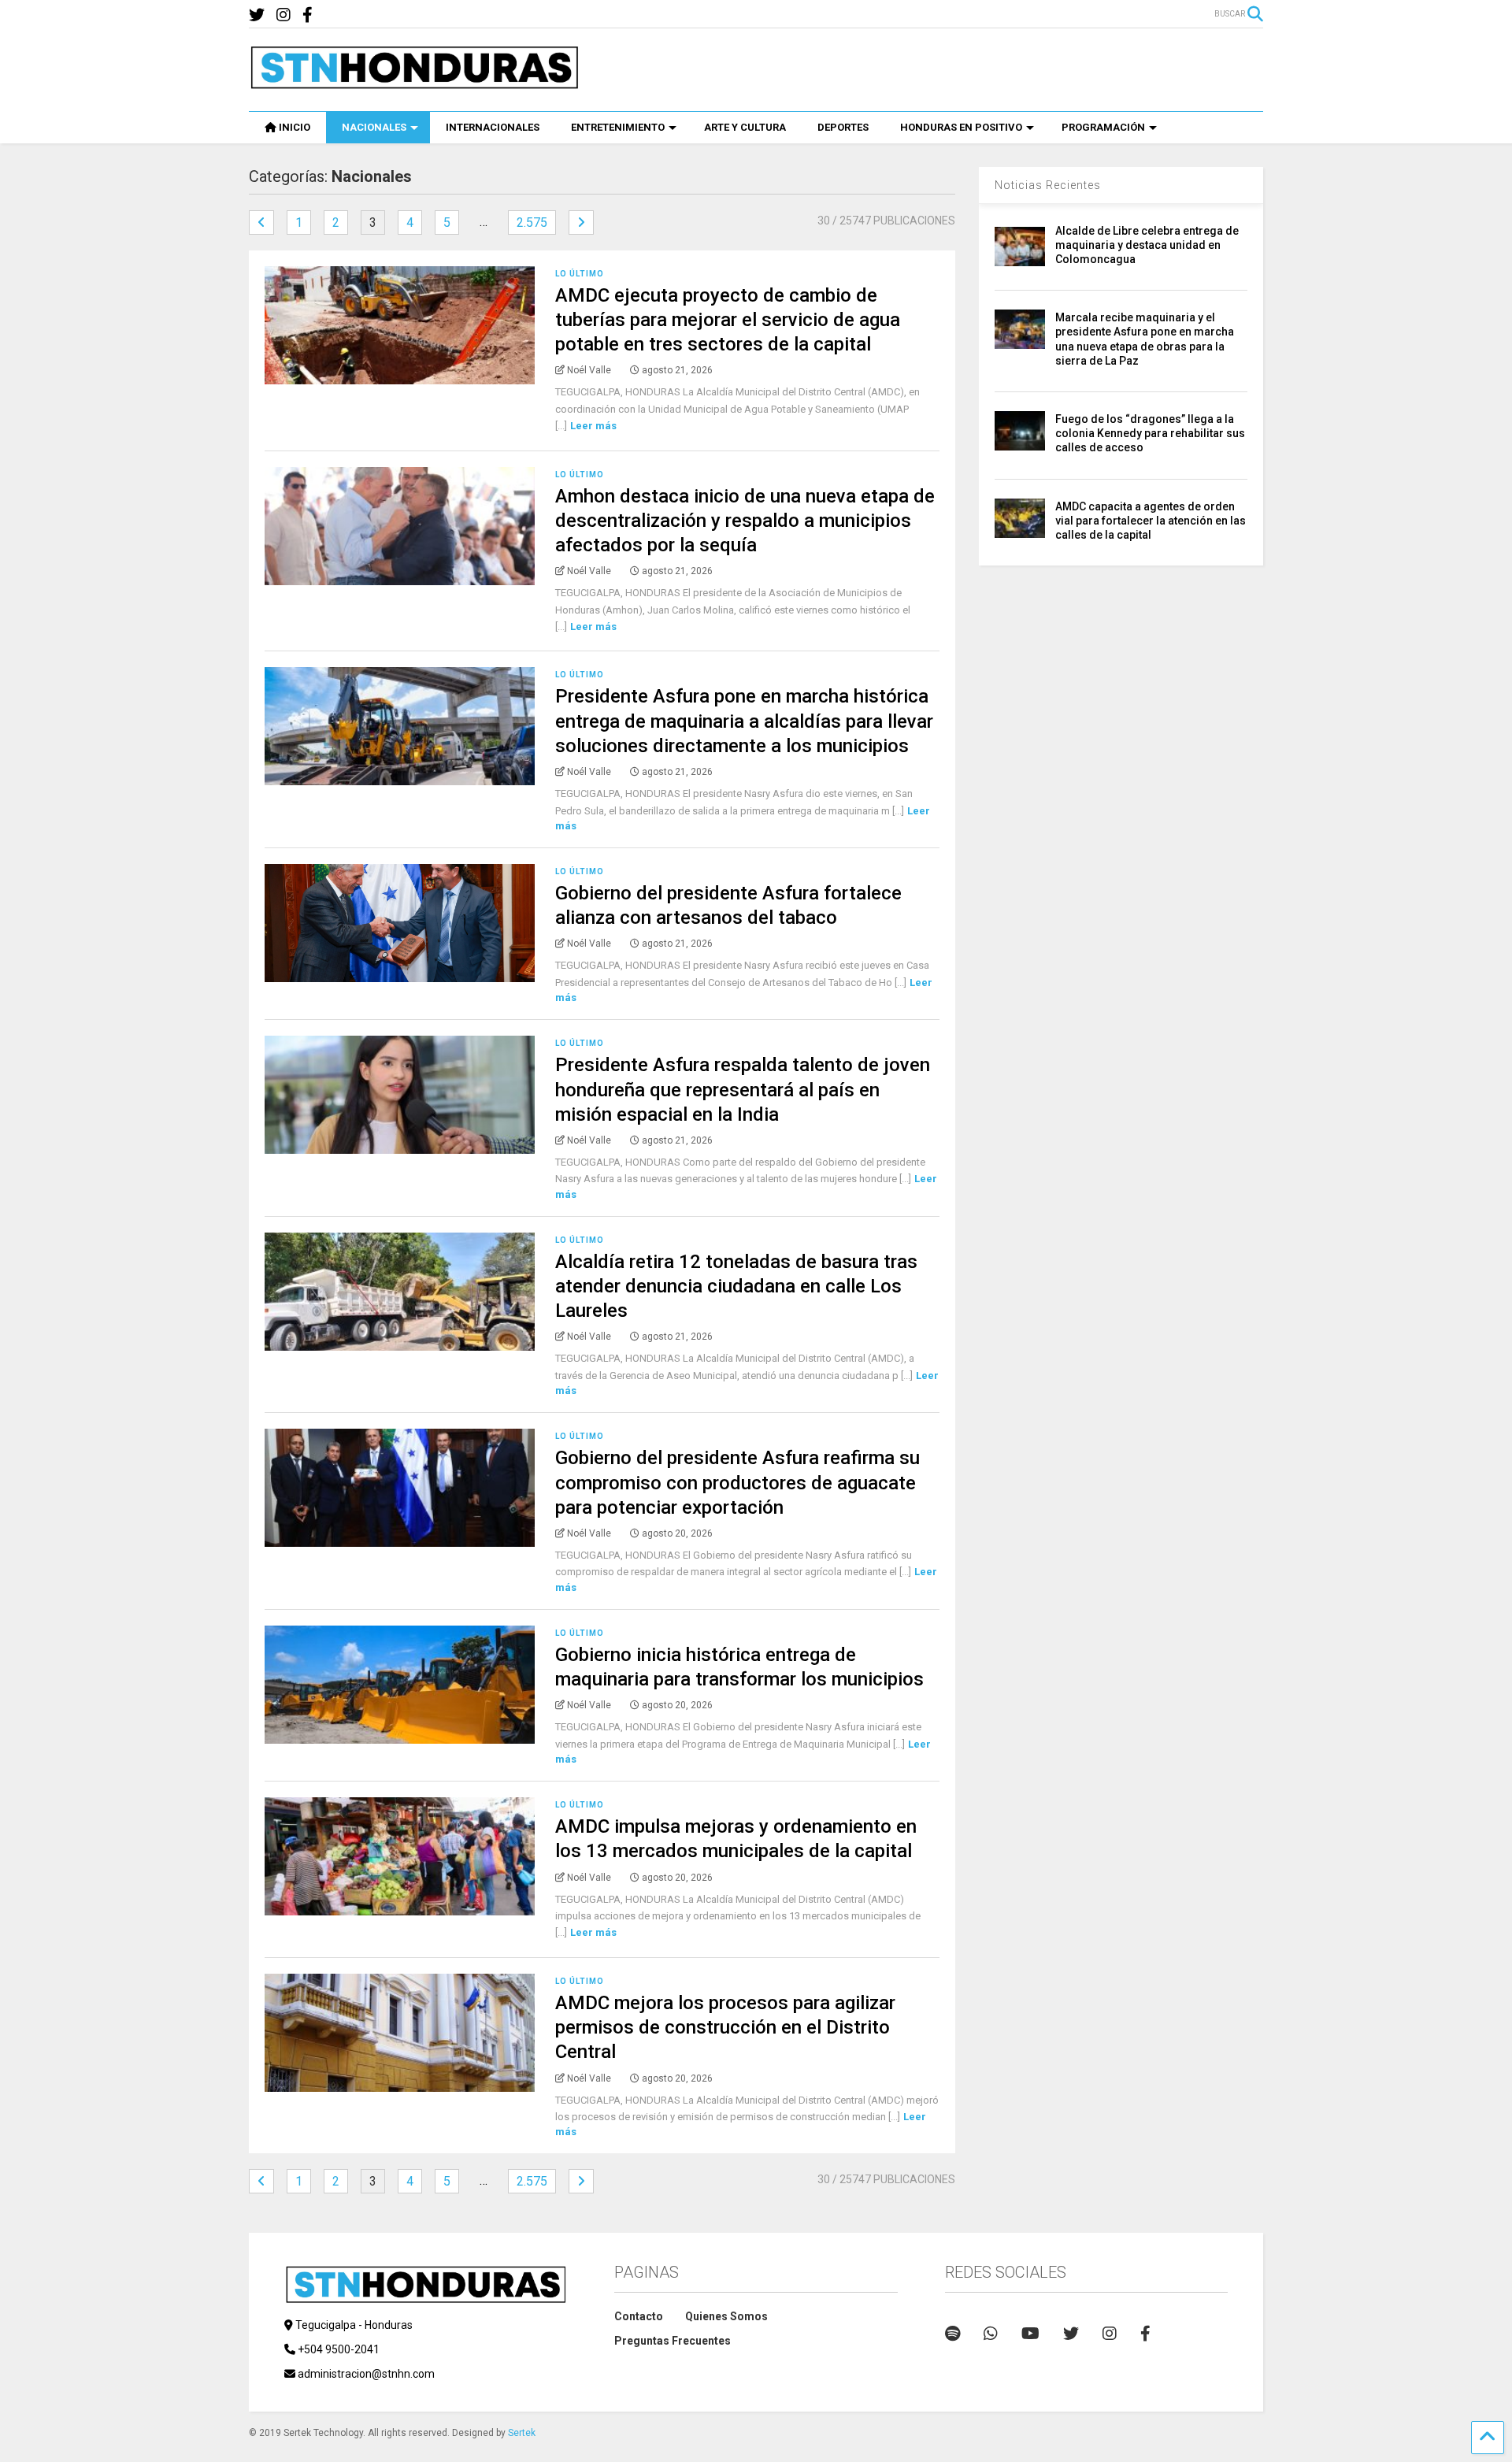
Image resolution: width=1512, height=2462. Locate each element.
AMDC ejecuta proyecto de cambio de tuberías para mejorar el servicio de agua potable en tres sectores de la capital (728, 320)
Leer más (593, 426)
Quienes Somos (726, 2316)
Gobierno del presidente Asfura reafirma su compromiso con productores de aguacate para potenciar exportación (737, 1482)
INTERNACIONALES (493, 127)
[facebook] (308, 15)
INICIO (295, 127)
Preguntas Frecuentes (673, 2341)
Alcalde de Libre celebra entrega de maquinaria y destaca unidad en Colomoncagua (1147, 245)
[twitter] (257, 15)
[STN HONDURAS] (414, 83)
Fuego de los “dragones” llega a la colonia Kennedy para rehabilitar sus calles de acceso (1150, 433)
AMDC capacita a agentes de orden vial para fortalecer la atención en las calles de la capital (1151, 521)
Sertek (522, 2433)
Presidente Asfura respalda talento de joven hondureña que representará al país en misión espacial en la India (743, 1089)
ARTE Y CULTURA (745, 127)
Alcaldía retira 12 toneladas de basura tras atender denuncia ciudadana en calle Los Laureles (736, 1286)
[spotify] (952, 2334)
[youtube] (1030, 2334)
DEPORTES (843, 127)
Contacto (639, 2316)
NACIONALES (374, 127)
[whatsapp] (991, 2334)
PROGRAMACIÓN (1103, 127)
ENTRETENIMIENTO (618, 127)
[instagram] (283, 15)
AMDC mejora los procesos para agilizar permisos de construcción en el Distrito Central (725, 2027)
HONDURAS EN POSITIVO (961, 127)
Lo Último (580, 274)
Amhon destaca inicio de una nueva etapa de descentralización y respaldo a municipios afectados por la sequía (745, 521)
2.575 (532, 222)
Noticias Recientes (1048, 185)
